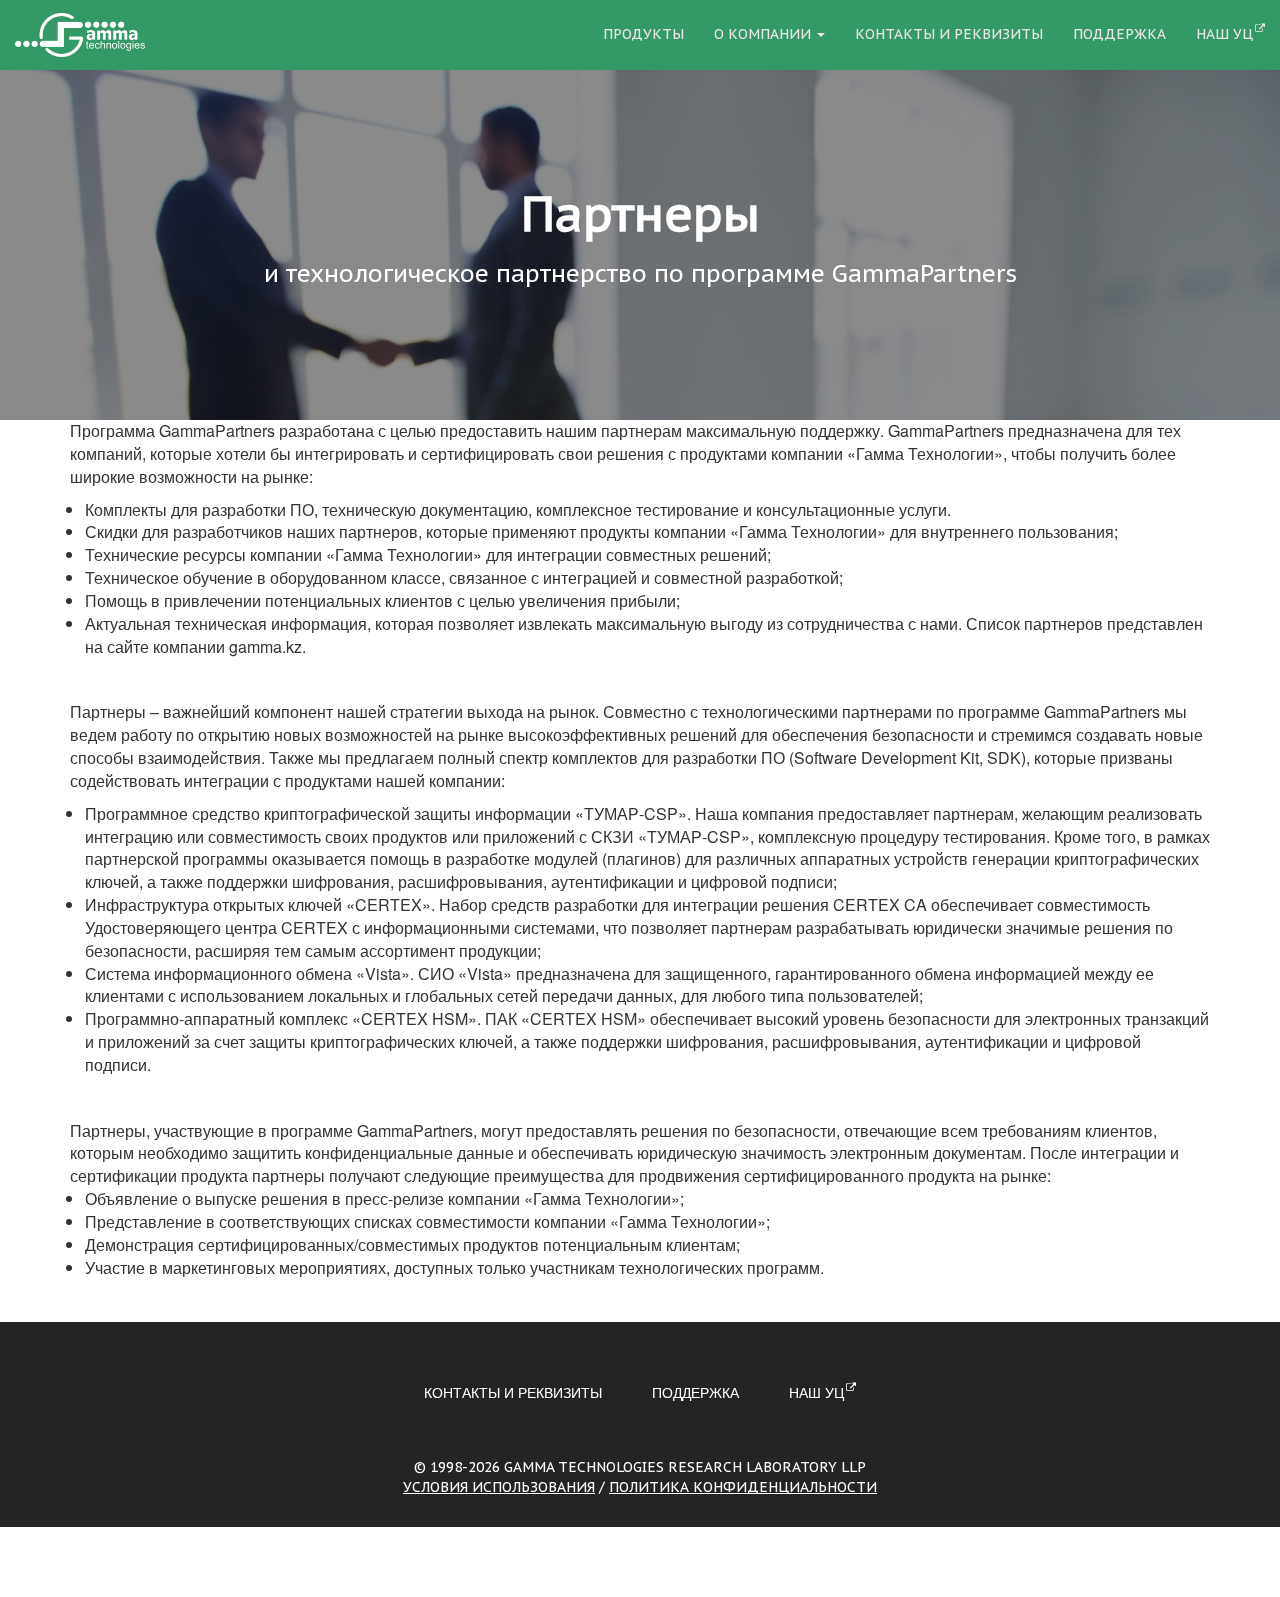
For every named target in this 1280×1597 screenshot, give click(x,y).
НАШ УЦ (1224, 34)
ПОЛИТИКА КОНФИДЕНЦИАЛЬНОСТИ (743, 1487)
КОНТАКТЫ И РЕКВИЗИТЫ (949, 34)
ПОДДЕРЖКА (1119, 34)
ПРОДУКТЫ (643, 34)
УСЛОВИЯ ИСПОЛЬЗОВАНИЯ (499, 1487)
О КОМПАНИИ (764, 34)
